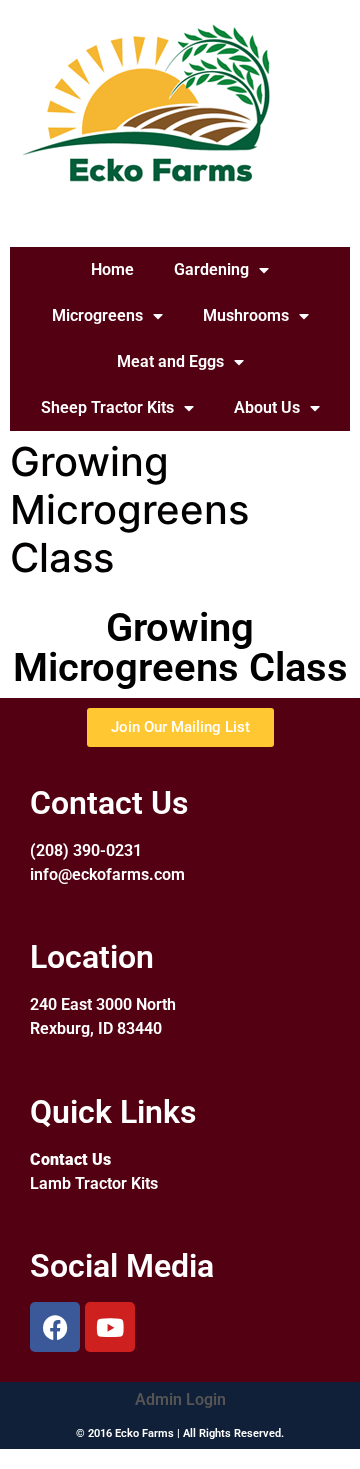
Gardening (211, 269)
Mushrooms (246, 315)
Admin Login (180, 1399)
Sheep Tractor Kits (107, 407)
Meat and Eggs (170, 361)
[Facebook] (55, 1327)
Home (112, 269)
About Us (267, 407)
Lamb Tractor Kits (94, 1183)
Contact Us (70, 1159)
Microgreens (97, 315)
